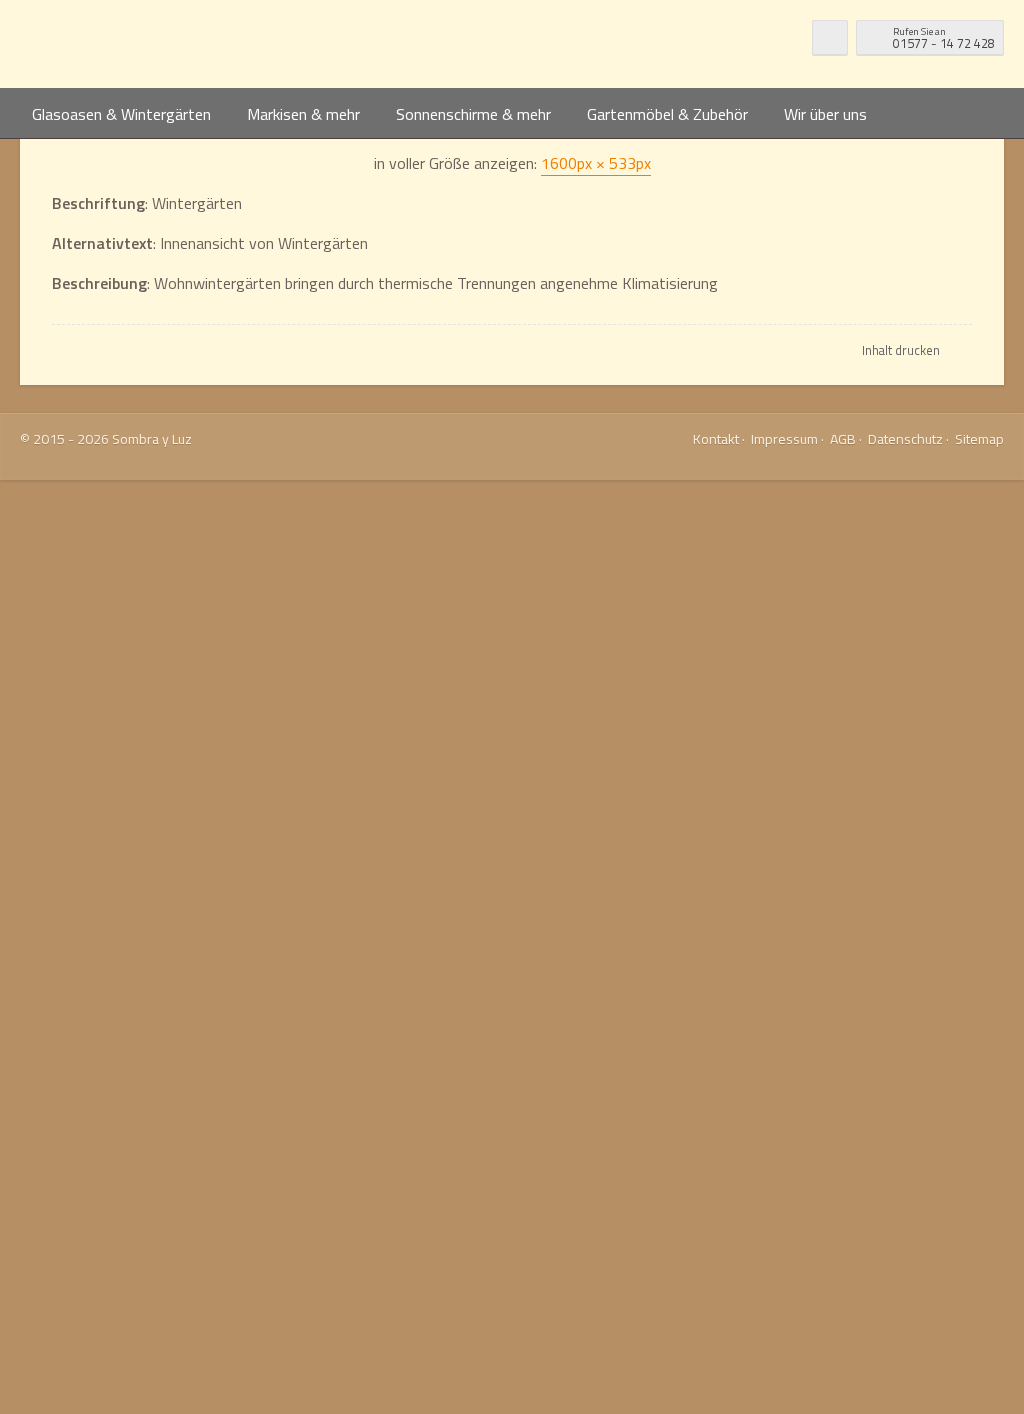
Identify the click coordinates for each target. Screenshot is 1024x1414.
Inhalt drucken (901, 350)
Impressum (784, 438)
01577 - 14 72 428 (944, 38)
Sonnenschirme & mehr (473, 114)
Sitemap (979, 438)
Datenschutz (905, 438)
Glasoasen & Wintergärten (121, 114)
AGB (843, 438)
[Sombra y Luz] (147, 44)
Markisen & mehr (303, 114)
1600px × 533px (596, 163)
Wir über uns (825, 114)
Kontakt (716, 438)
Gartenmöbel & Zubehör (667, 114)
